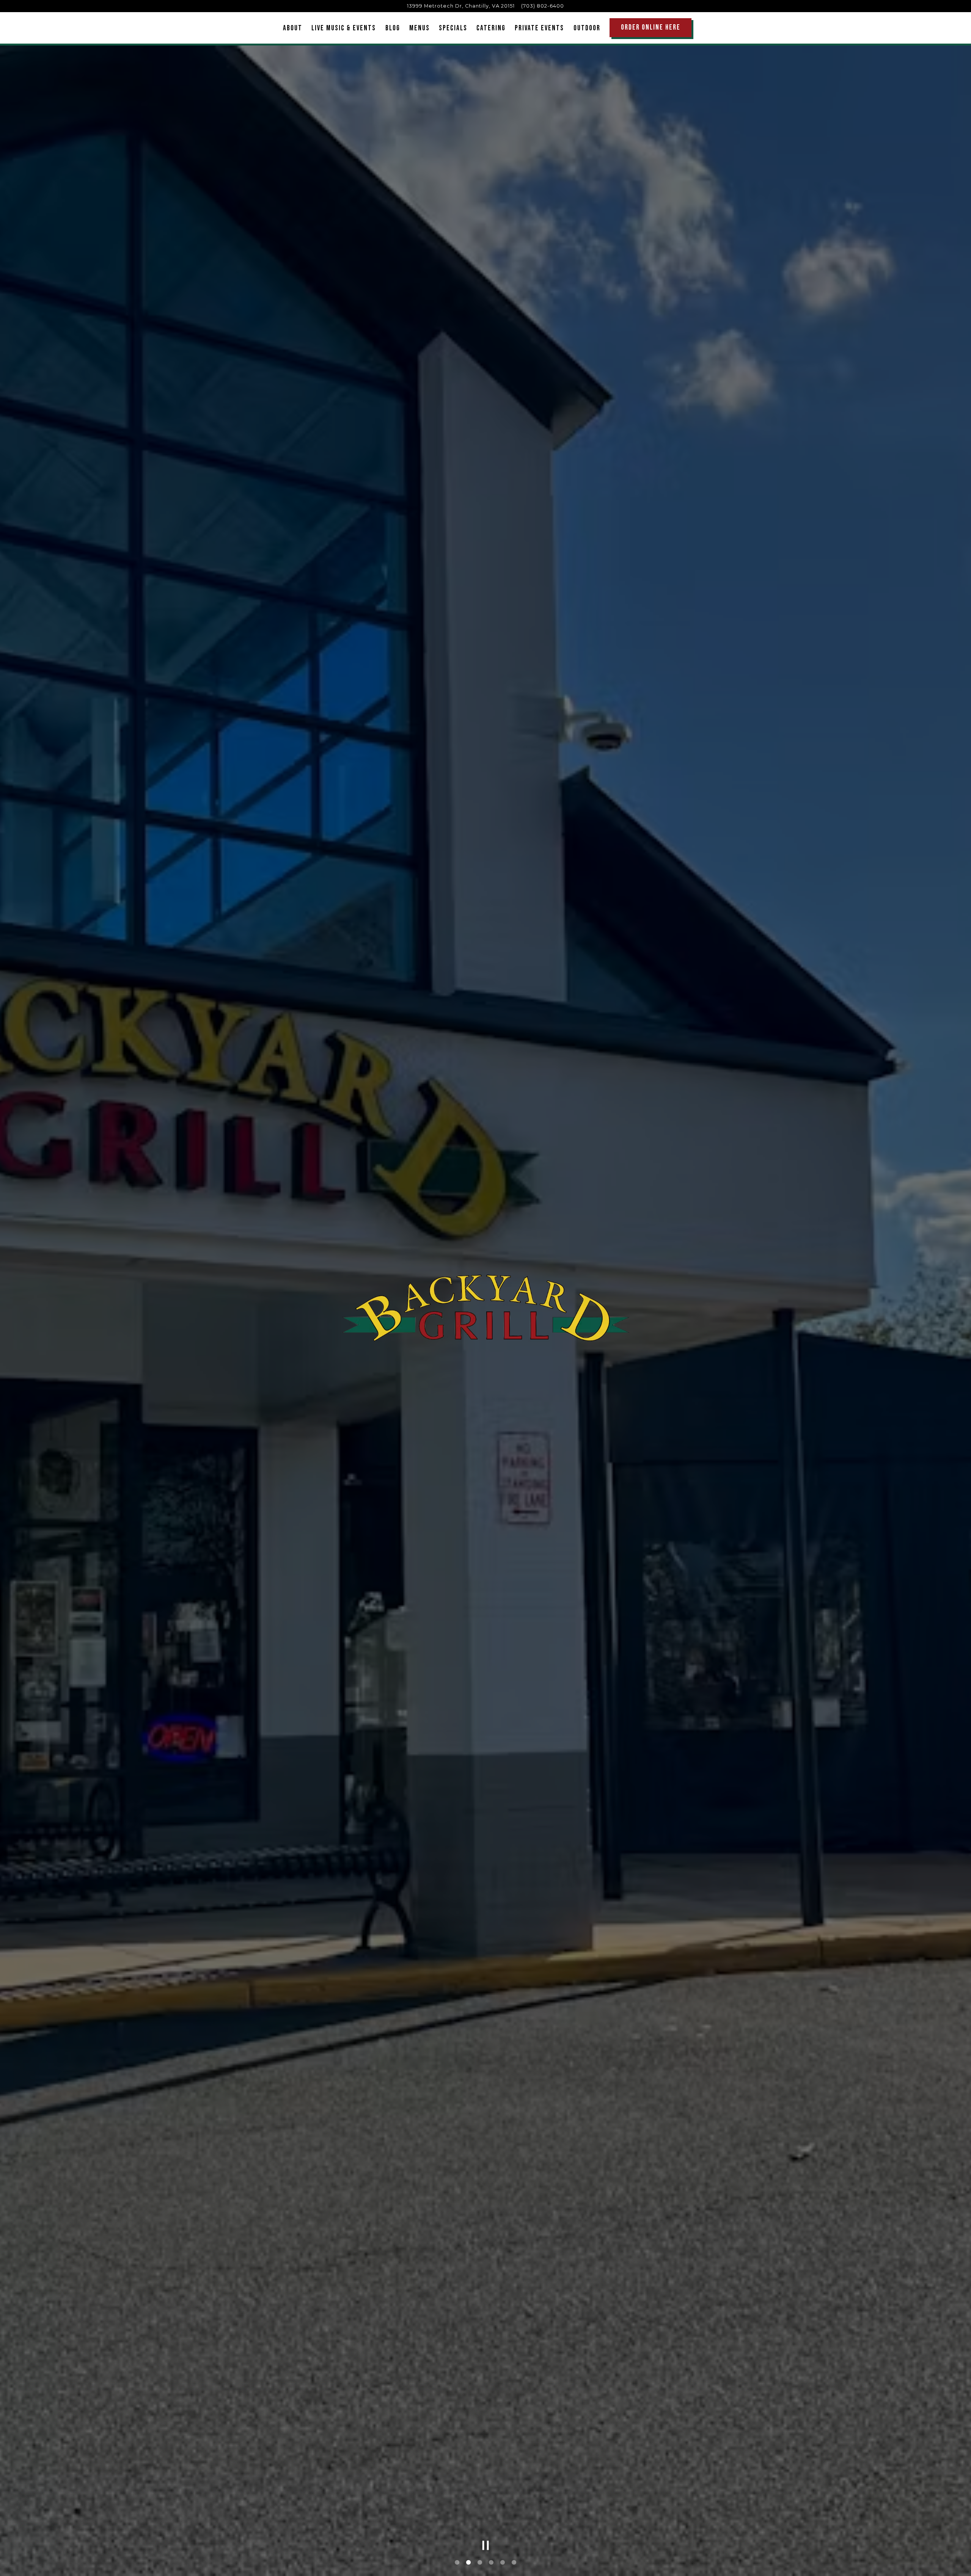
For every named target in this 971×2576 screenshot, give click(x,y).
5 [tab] (503, 2563)
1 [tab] (457, 2563)
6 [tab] (514, 2563)
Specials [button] (453, 28)
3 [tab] (480, 2563)
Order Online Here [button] (651, 27)
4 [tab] (491, 2563)
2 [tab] (468, 2563)
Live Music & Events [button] (344, 28)
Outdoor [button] (587, 28)
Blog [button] (393, 28)
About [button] (293, 28)
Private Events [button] (539, 28)
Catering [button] (491, 28)
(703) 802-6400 (543, 6)
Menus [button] (420, 28)
